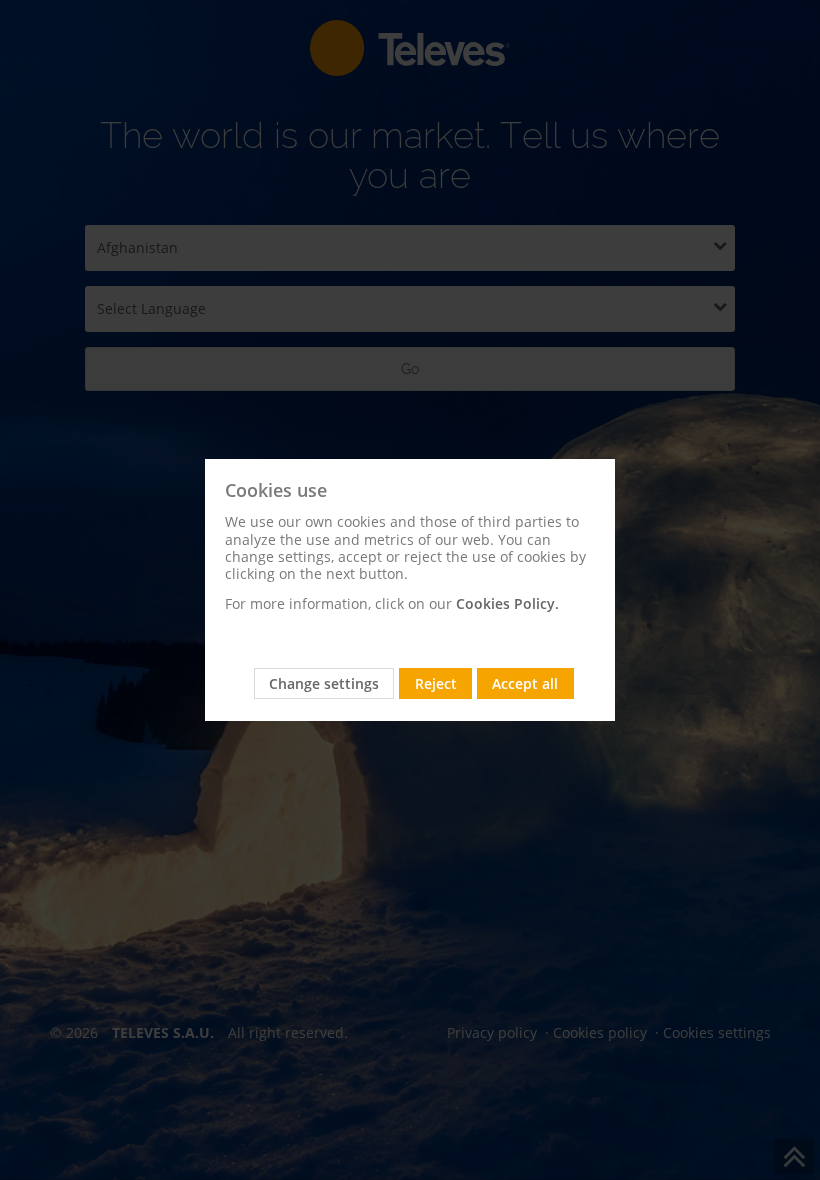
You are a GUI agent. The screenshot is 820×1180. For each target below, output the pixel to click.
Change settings (324, 683)
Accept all (525, 683)
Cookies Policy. (507, 603)
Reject (436, 683)
